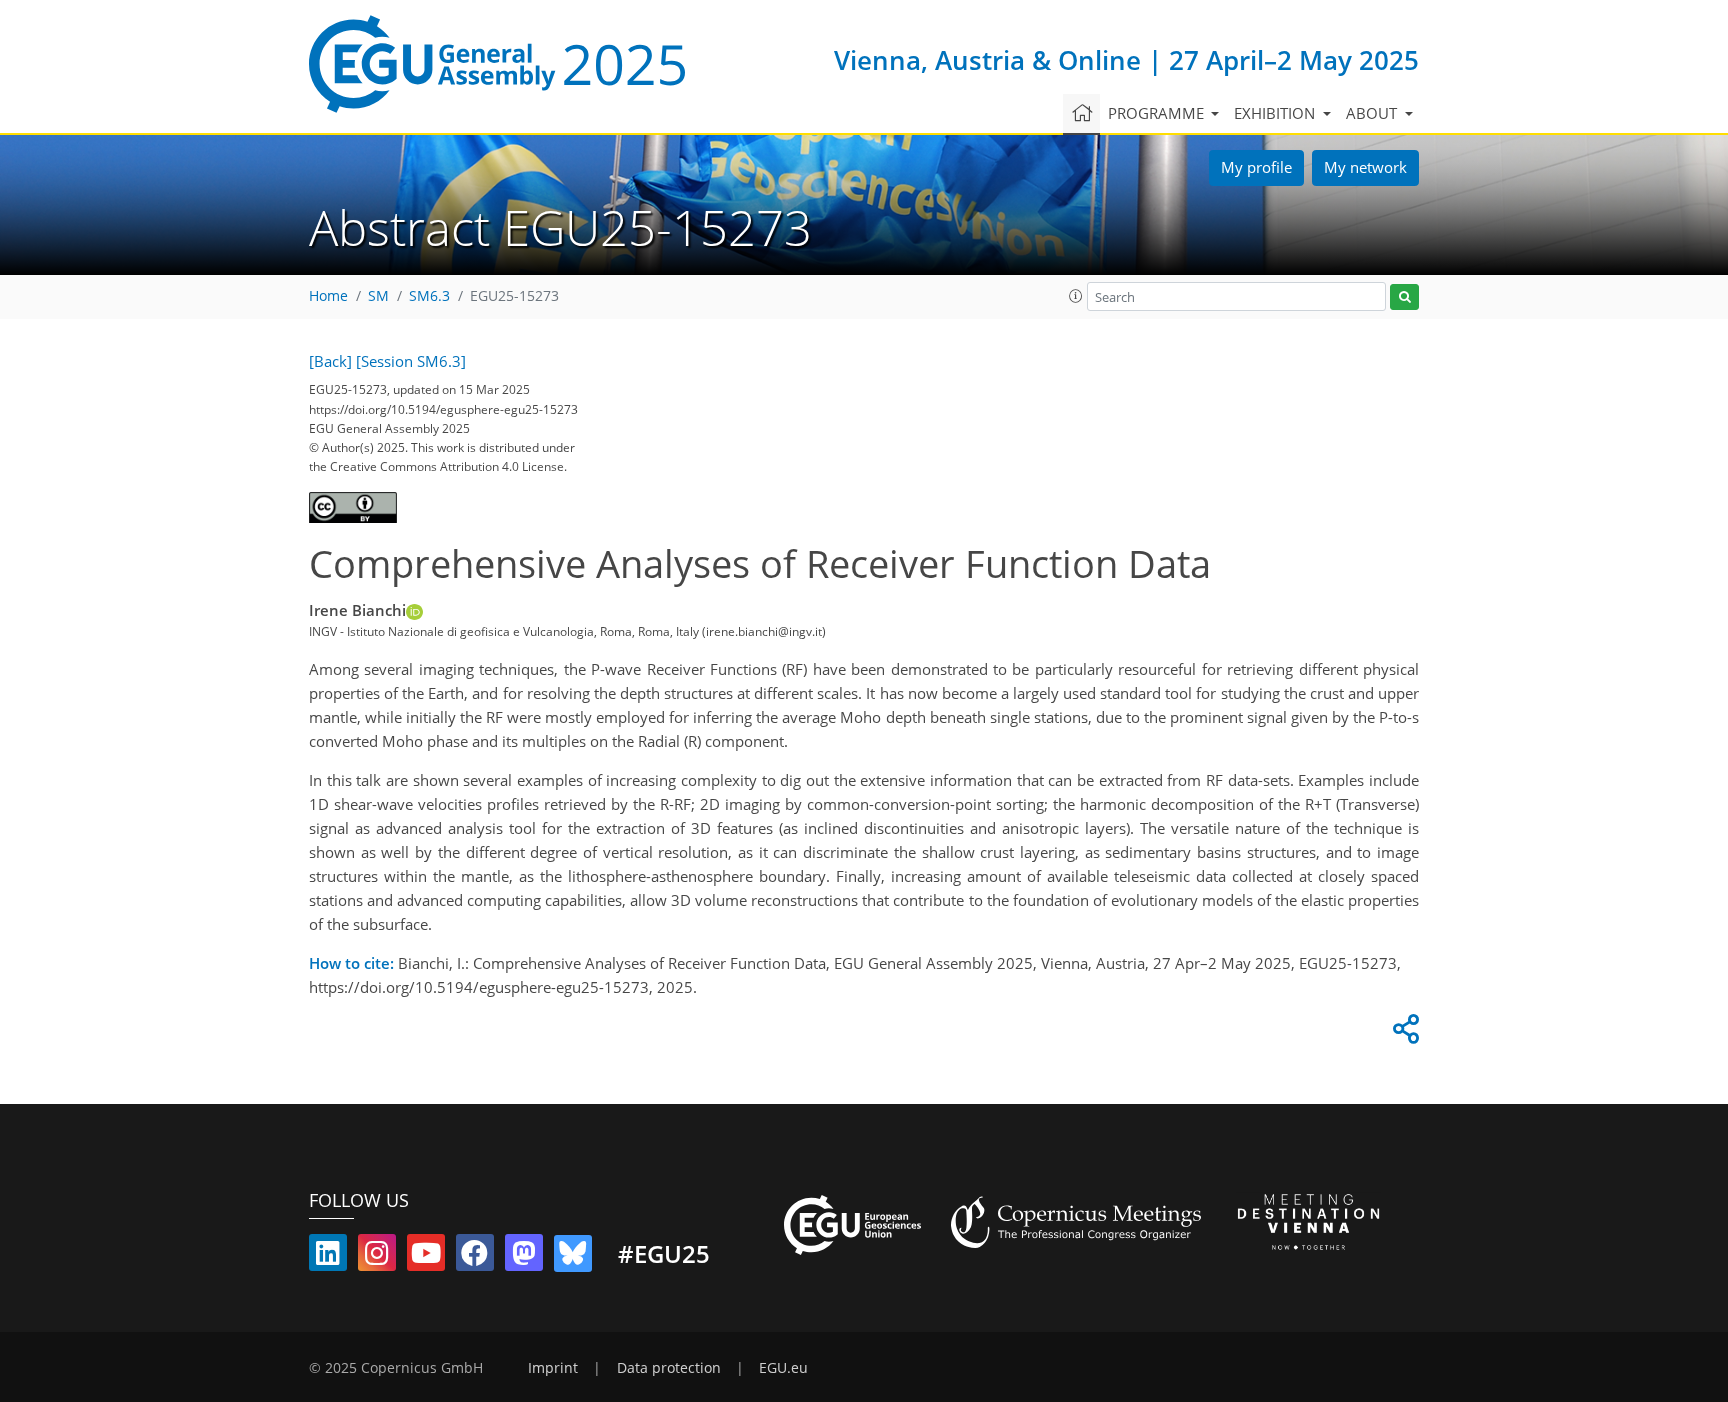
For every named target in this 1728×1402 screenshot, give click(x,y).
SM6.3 (429, 296)
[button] (1076, 296)
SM (378, 296)
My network (1365, 167)
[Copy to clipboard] (1403, 1034)
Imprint (553, 1368)
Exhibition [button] (1276, 113)
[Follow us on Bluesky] (573, 1257)
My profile (1256, 167)
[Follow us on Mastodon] (524, 1257)
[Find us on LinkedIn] (328, 1257)
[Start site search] (1404, 297)
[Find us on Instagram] (377, 1257)
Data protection (669, 1368)
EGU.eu (783, 1368)
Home (328, 296)
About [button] (1373, 113)
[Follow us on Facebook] (475, 1257)
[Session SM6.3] (411, 361)
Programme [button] (1158, 113)
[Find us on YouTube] (426, 1257)
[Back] (330, 361)
